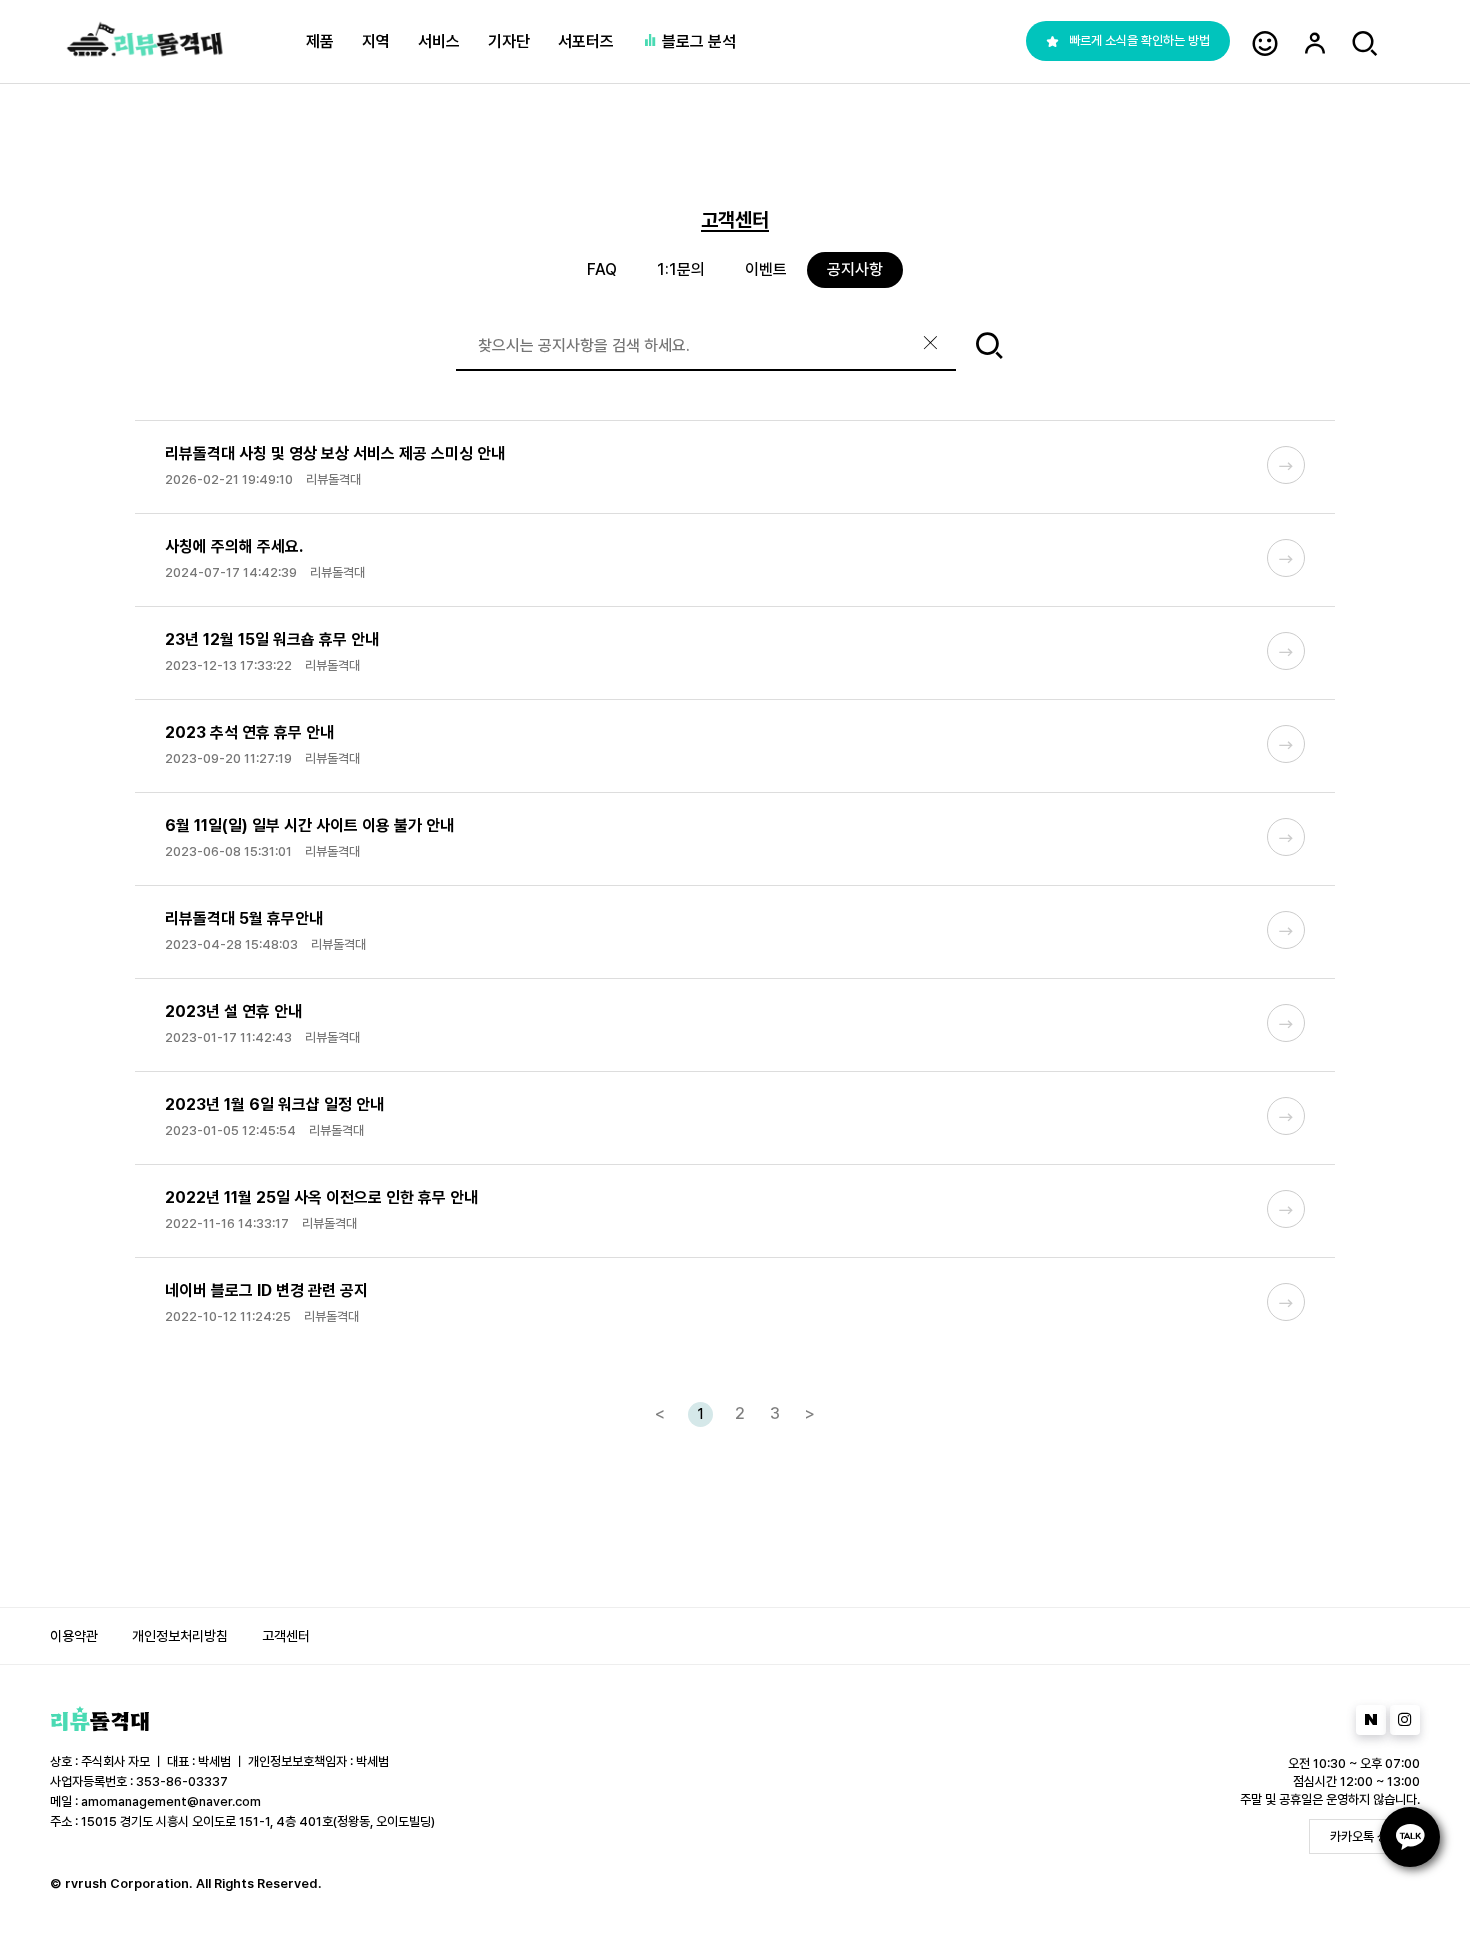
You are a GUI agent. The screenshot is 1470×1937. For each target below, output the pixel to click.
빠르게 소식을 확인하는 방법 (1139, 40)
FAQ (602, 269)
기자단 (509, 41)
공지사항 (855, 269)
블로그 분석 (697, 41)
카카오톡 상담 (1364, 1836)
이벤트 (766, 269)
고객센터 (286, 1636)
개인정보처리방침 (180, 1636)
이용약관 (74, 1636)
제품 (320, 41)
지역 (376, 41)
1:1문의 (681, 269)
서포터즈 (586, 41)
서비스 (439, 41)
